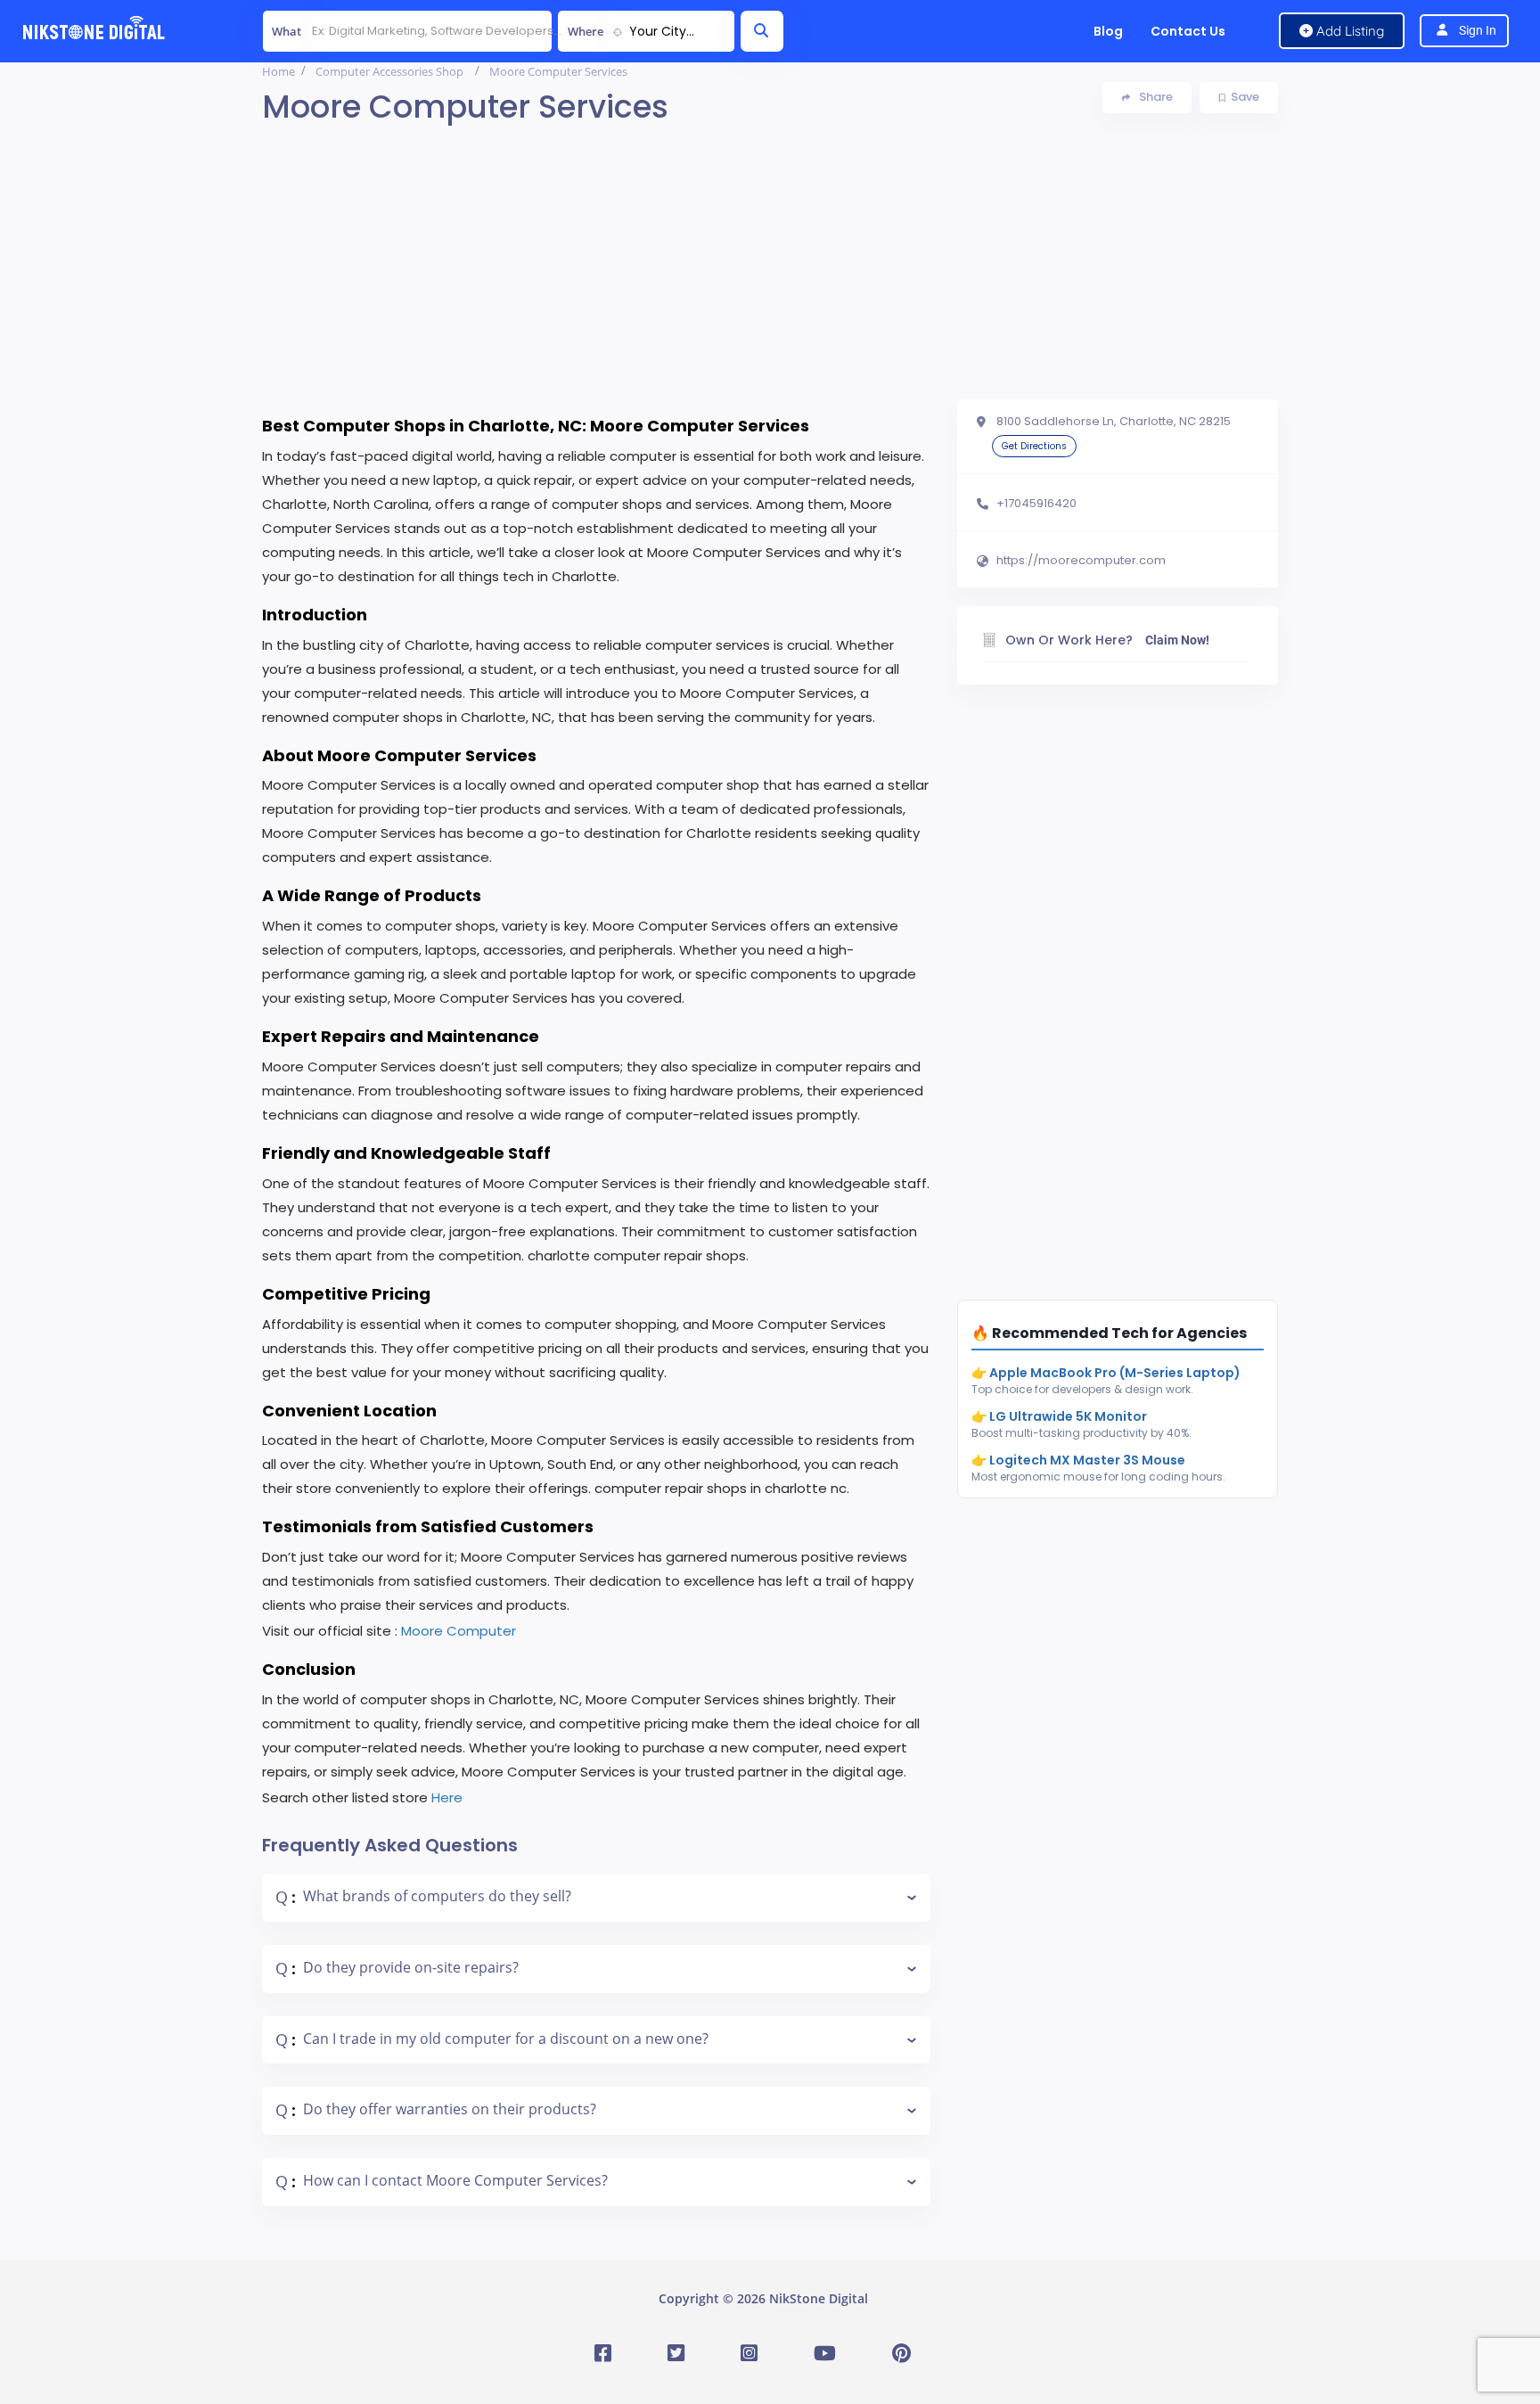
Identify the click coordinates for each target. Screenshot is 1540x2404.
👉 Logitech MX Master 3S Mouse (1078, 1460)
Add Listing (1348, 31)
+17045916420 (1036, 504)
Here (447, 1797)
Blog (1108, 31)
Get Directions (1034, 446)
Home (279, 71)
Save (1245, 97)
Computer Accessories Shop (389, 71)
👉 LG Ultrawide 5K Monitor (1059, 1416)
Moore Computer (459, 1631)
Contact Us (1188, 31)
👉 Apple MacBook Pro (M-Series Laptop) (1106, 1373)
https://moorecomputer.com (1081, 561)
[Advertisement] (770, 275)
